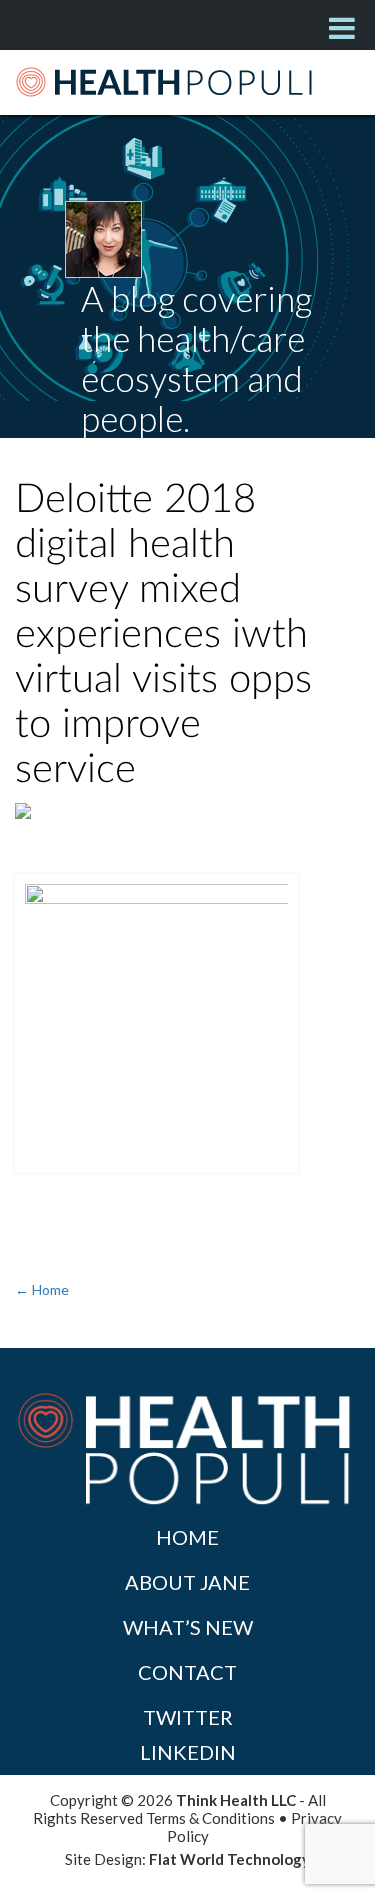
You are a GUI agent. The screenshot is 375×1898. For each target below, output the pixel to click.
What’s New (188, 1627)
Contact (187, 1672)
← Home (42, 1289)
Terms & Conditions (210, 1818)
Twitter (188, 1717)
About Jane (187, 1582)
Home (187, 1537)
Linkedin (188, 1752)
